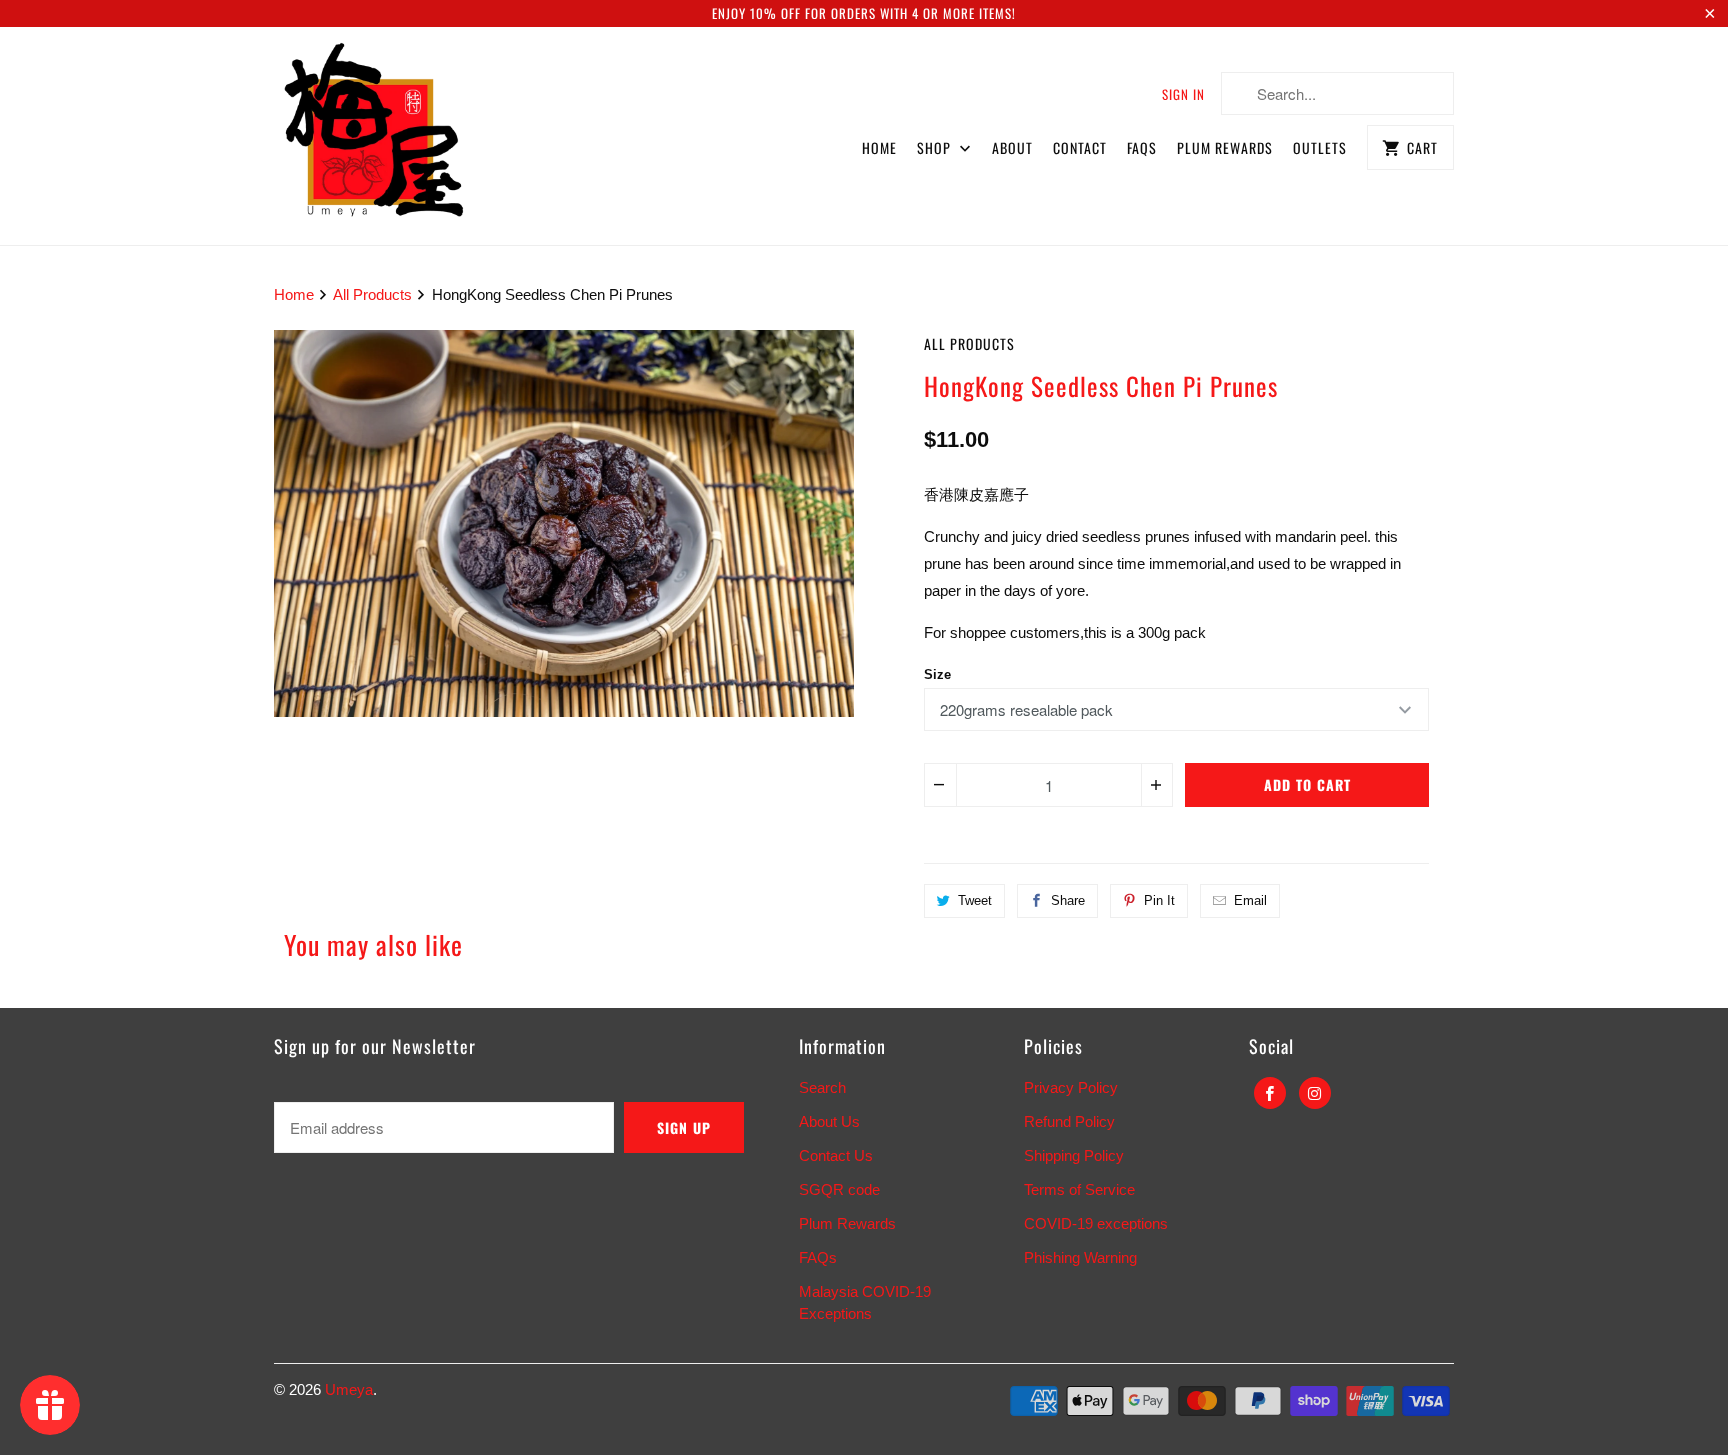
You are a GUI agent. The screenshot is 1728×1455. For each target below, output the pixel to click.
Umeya (349, 1389)
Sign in (1183, 94)
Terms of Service (1079, 1189)
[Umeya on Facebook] (1270, 1093)
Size (937, 674)
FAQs (1142, 147)
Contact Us (836, 1155)
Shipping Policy (1074, 1155)
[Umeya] (374, 136)
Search (822, 1087)
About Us (829, 1121)
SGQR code (839, 1189)
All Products (969, 343)
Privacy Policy (1071, 1087)
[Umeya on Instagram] (1315, 1093)
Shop (936, 147)
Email (1250, 900)
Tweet (975, 900)
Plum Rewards (1225, 147)
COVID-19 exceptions (1096, 1223)
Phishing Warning (1080, 1257)
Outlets (1320, 147)
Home (879, 147)
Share (1068, 900)
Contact (1080, 147)
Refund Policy (1069, 1121)
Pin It (1159, 900)
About (1012, 147)
